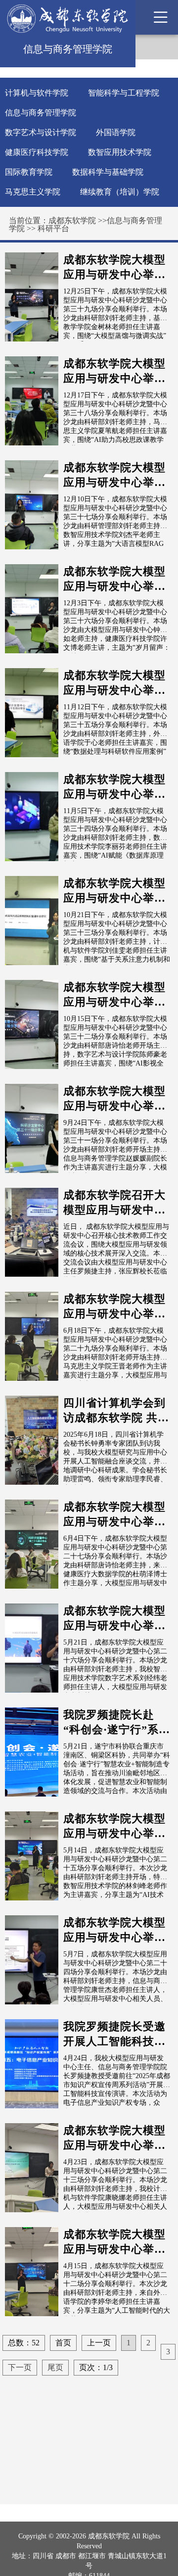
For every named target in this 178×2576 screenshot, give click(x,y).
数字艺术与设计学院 (41, 132)
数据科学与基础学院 (108, 172)
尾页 (55, 2367)
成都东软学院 (72, 220)
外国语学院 (116, 132)
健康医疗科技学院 (37, 152)
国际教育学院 (29, 172)
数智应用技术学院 (120, 152)
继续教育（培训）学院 (120, 192)
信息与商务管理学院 (41, 113)
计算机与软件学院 (37, 93)
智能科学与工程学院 (124, 93)
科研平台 (53, 228)
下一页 (20, 2367)
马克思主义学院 (33, 192)
